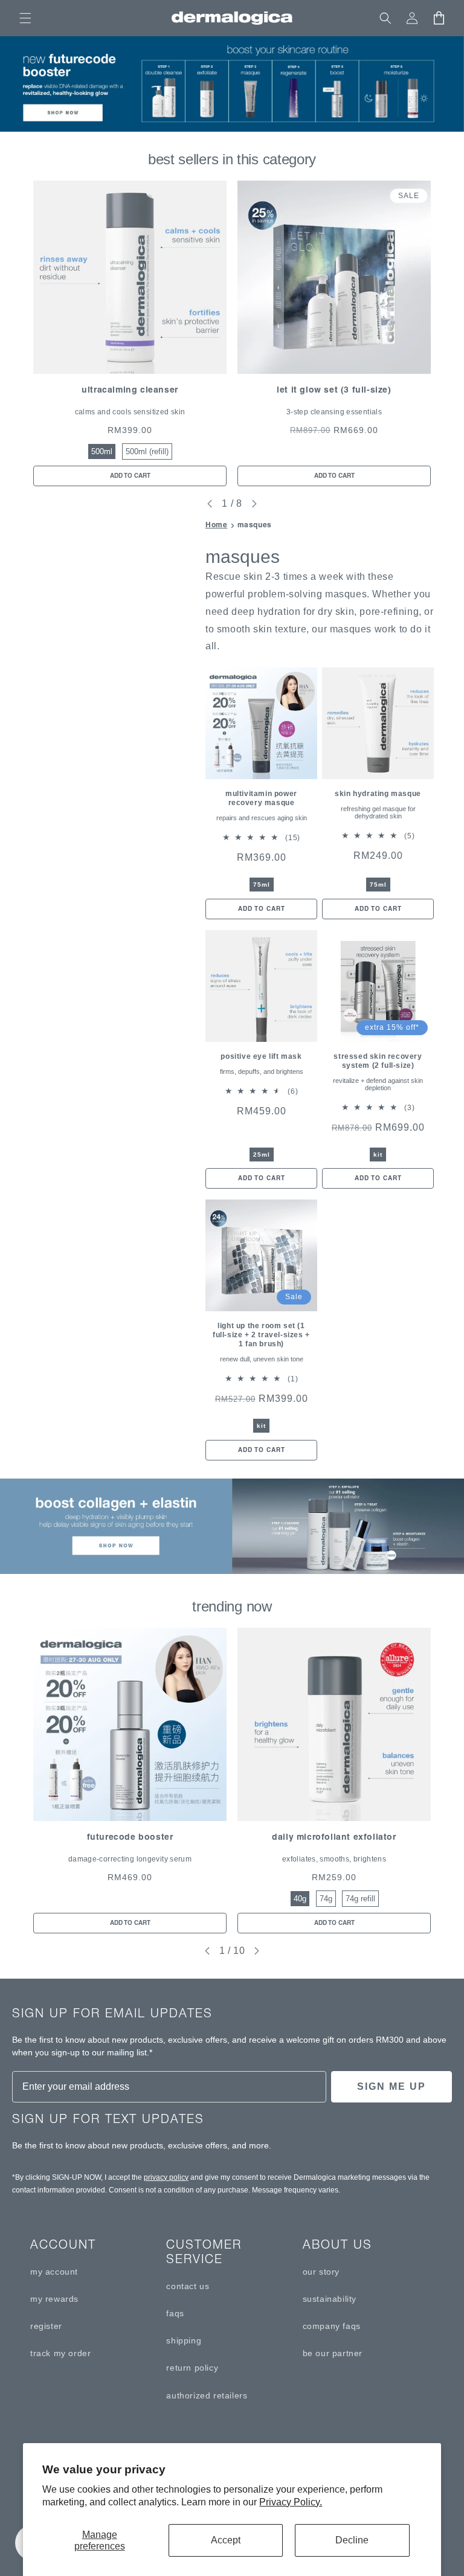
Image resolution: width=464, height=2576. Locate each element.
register (46, 2326)
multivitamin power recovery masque (261, 798)
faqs (175, 2313)
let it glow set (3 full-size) (334, 390)
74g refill (360, 1899)
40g (300, 1899)
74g (326, 1899)
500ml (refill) (147, 451)
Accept (226, 2540)
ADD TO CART (130, 476)
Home (216, 525)
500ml (102, 451)
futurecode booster (130, 1837)
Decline (352, 2540)
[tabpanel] (130, 333)
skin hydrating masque (378, 794)
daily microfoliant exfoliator (334, 1837)
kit (378, 1155)
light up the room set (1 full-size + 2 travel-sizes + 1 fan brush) (261, 1335)
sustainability (330, 2299)
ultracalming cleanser (130, 390)
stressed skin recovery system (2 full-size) (378, 1061)
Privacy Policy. (291, 2502)
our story (321, 2272)
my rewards (54, 2299)
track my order (60, 2353)
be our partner (333, 2353)
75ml (262, 885)
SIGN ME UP (391, 2086)
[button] (25, 18)
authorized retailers (207, 2395)
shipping (184, 2340)
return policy (192, 2368)
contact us (188, 2286)
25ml (262, 1155)
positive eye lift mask (261, 1056)
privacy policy (166, 2177)
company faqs (332, 2326)
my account (54, 2272)
